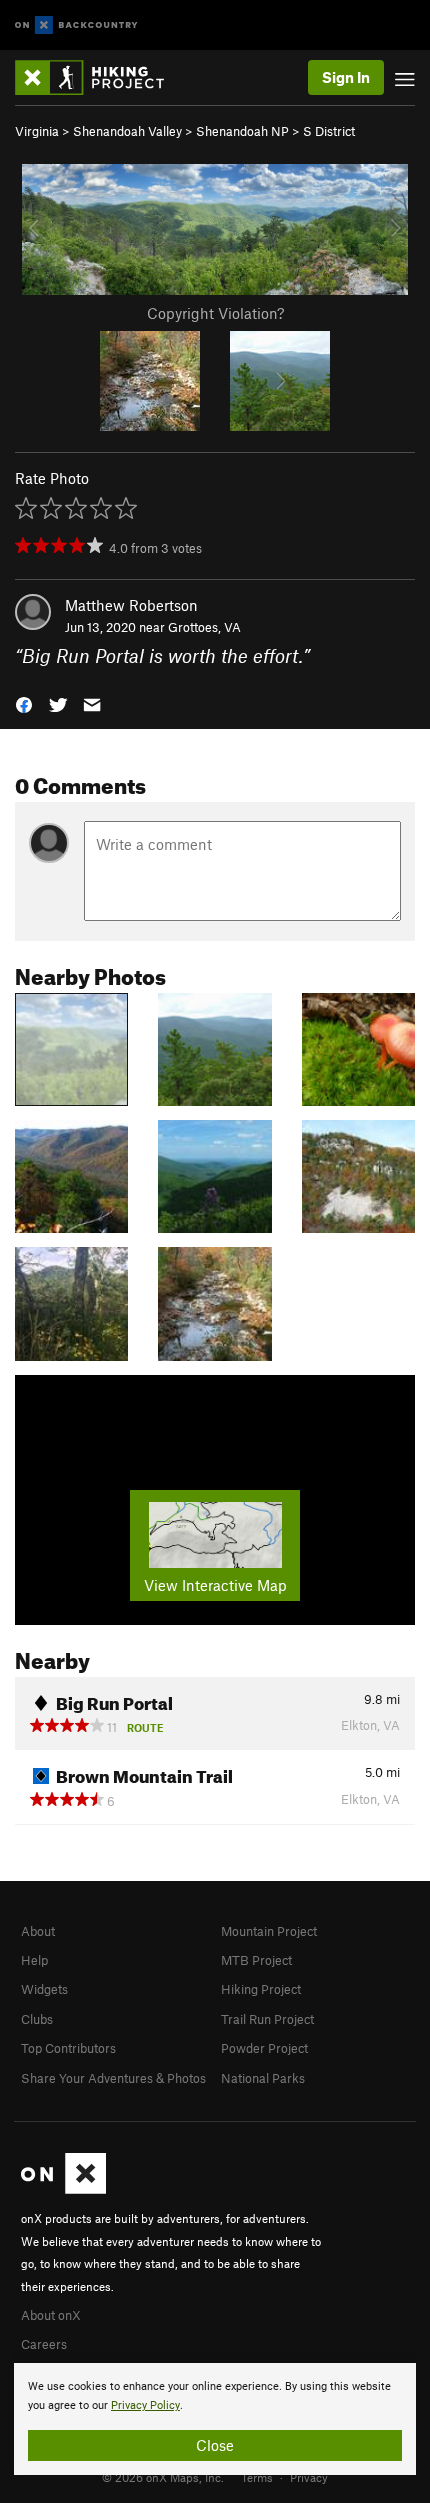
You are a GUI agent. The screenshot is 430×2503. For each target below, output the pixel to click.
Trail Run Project (267, 2019)
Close (215, 2445)
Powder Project (264, 2048)
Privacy (309, 2477)
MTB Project (256, 1960)
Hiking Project (261, 1989)
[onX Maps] (63, 2189)
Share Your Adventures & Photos (113, 2078)
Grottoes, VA (204, 627)
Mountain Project (269, 1931)
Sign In (346, 77)
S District (329, 131)
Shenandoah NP (242, 131)
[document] (215, 2419)
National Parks (263, 2078)
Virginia (37, 131)
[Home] (99, 77)
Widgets (44, 1989)
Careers (44, 2344)
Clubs (37, 2019)
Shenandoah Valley (127, 131)
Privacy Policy (145, 2405)
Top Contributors (68, 2048)
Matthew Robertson (131, 605)
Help (34, 1960)
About (38, 1931)
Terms (257, 2477)
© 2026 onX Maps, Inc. (163, 2477)
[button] (24, 703)
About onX (51, 2315)
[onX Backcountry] (76, 25)
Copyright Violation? (215, 313)
